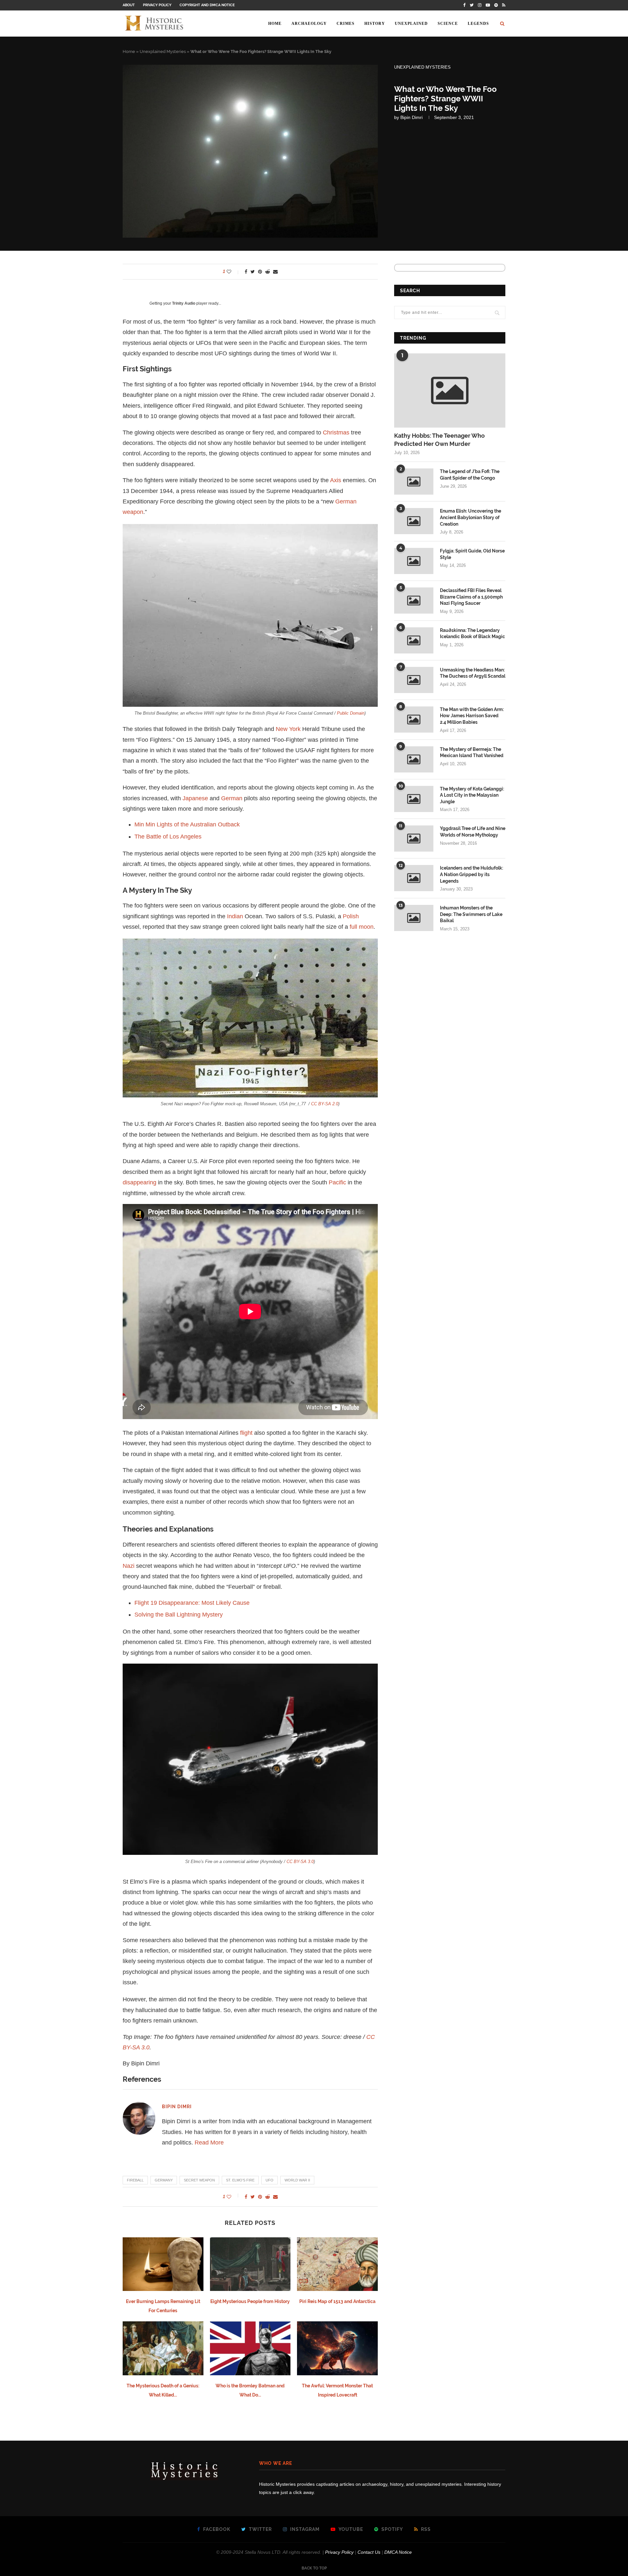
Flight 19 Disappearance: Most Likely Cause (192, 1603)
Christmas (336, 432)
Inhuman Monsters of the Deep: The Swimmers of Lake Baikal (471, 914)
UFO (270, 2180)
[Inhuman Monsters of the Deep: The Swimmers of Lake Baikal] (414, 918)
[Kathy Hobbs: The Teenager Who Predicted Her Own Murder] (450, 390)
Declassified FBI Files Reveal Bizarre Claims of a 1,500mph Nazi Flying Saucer (471, 597)
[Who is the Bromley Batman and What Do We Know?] (250, 2348)
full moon (362, 927)
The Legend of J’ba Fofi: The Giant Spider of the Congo (470, 475)
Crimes (346, 24)
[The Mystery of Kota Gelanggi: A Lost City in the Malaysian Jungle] (414, 799)
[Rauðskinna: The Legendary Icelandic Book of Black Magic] (414, 640)
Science (448, 24)
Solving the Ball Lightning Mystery (179, 1615)
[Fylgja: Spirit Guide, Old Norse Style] (414, 561)
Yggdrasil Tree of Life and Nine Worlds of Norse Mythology (473, 832)
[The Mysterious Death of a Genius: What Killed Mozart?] (163, 2348)
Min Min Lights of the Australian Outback (187, 824)
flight (246, 1433)
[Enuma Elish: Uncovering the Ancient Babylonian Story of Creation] (414, 521)
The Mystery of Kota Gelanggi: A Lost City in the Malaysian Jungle (472, 795)
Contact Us (369, 2552)
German (232, 798)
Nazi (129, 1566)
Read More (209, 2143)
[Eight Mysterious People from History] (250, 2264)
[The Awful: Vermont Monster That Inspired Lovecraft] (337, 2348)
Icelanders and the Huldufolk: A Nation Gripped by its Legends (471, 874)
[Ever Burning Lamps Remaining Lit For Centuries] (163, 2264)
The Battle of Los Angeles (168, 837)
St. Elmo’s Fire (240, 2180)
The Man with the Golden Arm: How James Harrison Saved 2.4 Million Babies (472, 716)
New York (288, 729)
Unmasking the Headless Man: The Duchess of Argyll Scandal (473, 673)
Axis (336, 480)
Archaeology (309, 24)
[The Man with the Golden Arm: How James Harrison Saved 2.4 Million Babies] (414, 720)
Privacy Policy (157, 5)
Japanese (195, 798)
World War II (297, 2180)
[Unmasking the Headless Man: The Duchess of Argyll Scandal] (414, 680)
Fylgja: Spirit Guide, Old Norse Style (472, 554)
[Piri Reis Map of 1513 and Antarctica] (337, 2264)
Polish (351, 916)
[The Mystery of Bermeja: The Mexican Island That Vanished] (414, 759)
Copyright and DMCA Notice (207, 5)
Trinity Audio (184, 303)
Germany (164, 2180)
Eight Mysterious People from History (250, 2301)
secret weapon (199, 2180)
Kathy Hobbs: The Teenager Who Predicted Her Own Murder (439, 440)
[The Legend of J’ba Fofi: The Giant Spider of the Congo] (414, 482)
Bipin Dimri (411, 117)
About (129, 5)
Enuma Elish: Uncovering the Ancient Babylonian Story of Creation (471, 517)
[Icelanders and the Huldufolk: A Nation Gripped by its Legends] (414, 878)
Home (275, 24)
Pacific (337, 1182)
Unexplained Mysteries (163, 51)
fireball (135, 2180)
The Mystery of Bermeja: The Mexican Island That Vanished (472, 753)
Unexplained (411, 24)
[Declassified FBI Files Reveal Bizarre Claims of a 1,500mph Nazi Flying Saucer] (414, 601)
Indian (235, 916)
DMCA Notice (398, 2552)
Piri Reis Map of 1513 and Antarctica (337, 2301)
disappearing (140, 1182)
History (375, 24)
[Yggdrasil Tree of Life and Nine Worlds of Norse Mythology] (414, 839)
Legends (478, 24)
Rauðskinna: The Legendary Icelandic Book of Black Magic (472, 634)
